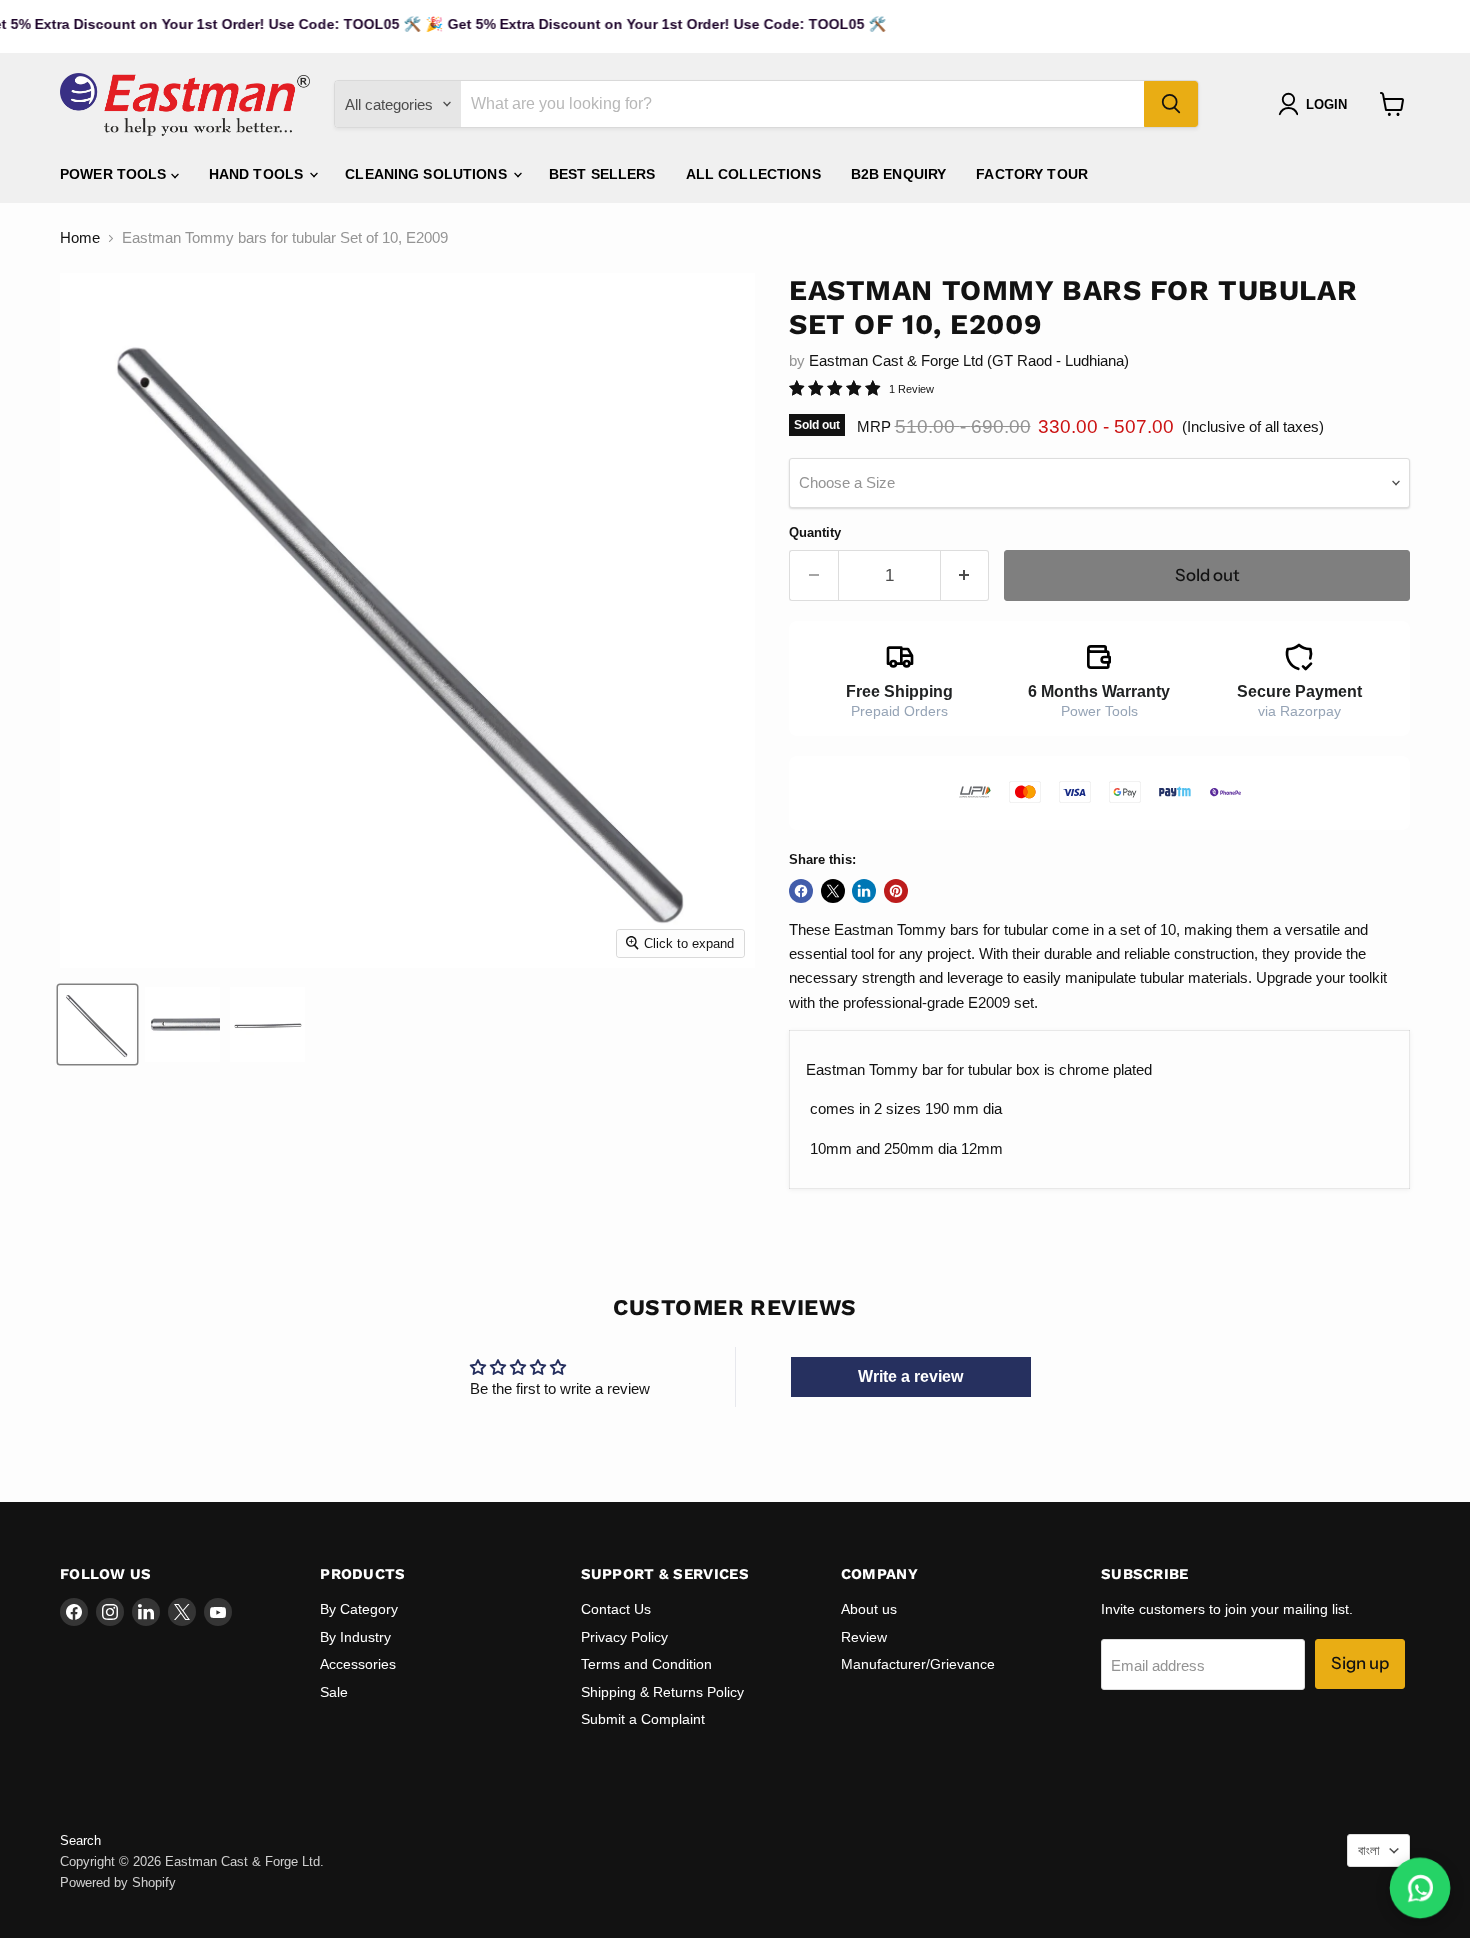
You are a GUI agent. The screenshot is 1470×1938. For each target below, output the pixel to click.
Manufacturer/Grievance (918, 1664)
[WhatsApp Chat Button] (1420, 1888)
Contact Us (616, 1609)
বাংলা (1369, 1850)
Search (80, 1840)
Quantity (815, 532)
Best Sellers (602, 174)
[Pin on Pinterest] (896, 891)
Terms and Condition (646, 1664)
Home (80, 237)
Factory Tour (1032, 174)
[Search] (1171, 104)
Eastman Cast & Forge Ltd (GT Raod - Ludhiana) (969, 360)
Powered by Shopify (118, 1882)
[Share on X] (833, 891)
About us (869, 1609)
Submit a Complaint (643, 1719)
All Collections (753, 174)
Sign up (1360, 1663)
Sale (334, 1692)
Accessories (358, 1664)
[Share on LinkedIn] (864, 891)
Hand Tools (258, 174)
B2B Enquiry (899, 174)
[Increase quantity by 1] (965, 575)
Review (864, 1637)
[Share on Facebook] (801, 891)
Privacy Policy (624, 1637)
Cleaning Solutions (428, 174)
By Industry (355, 1637)
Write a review (910, 1376)
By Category (359, 1609)
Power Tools (115, 174)
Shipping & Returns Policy (662, 1692)
